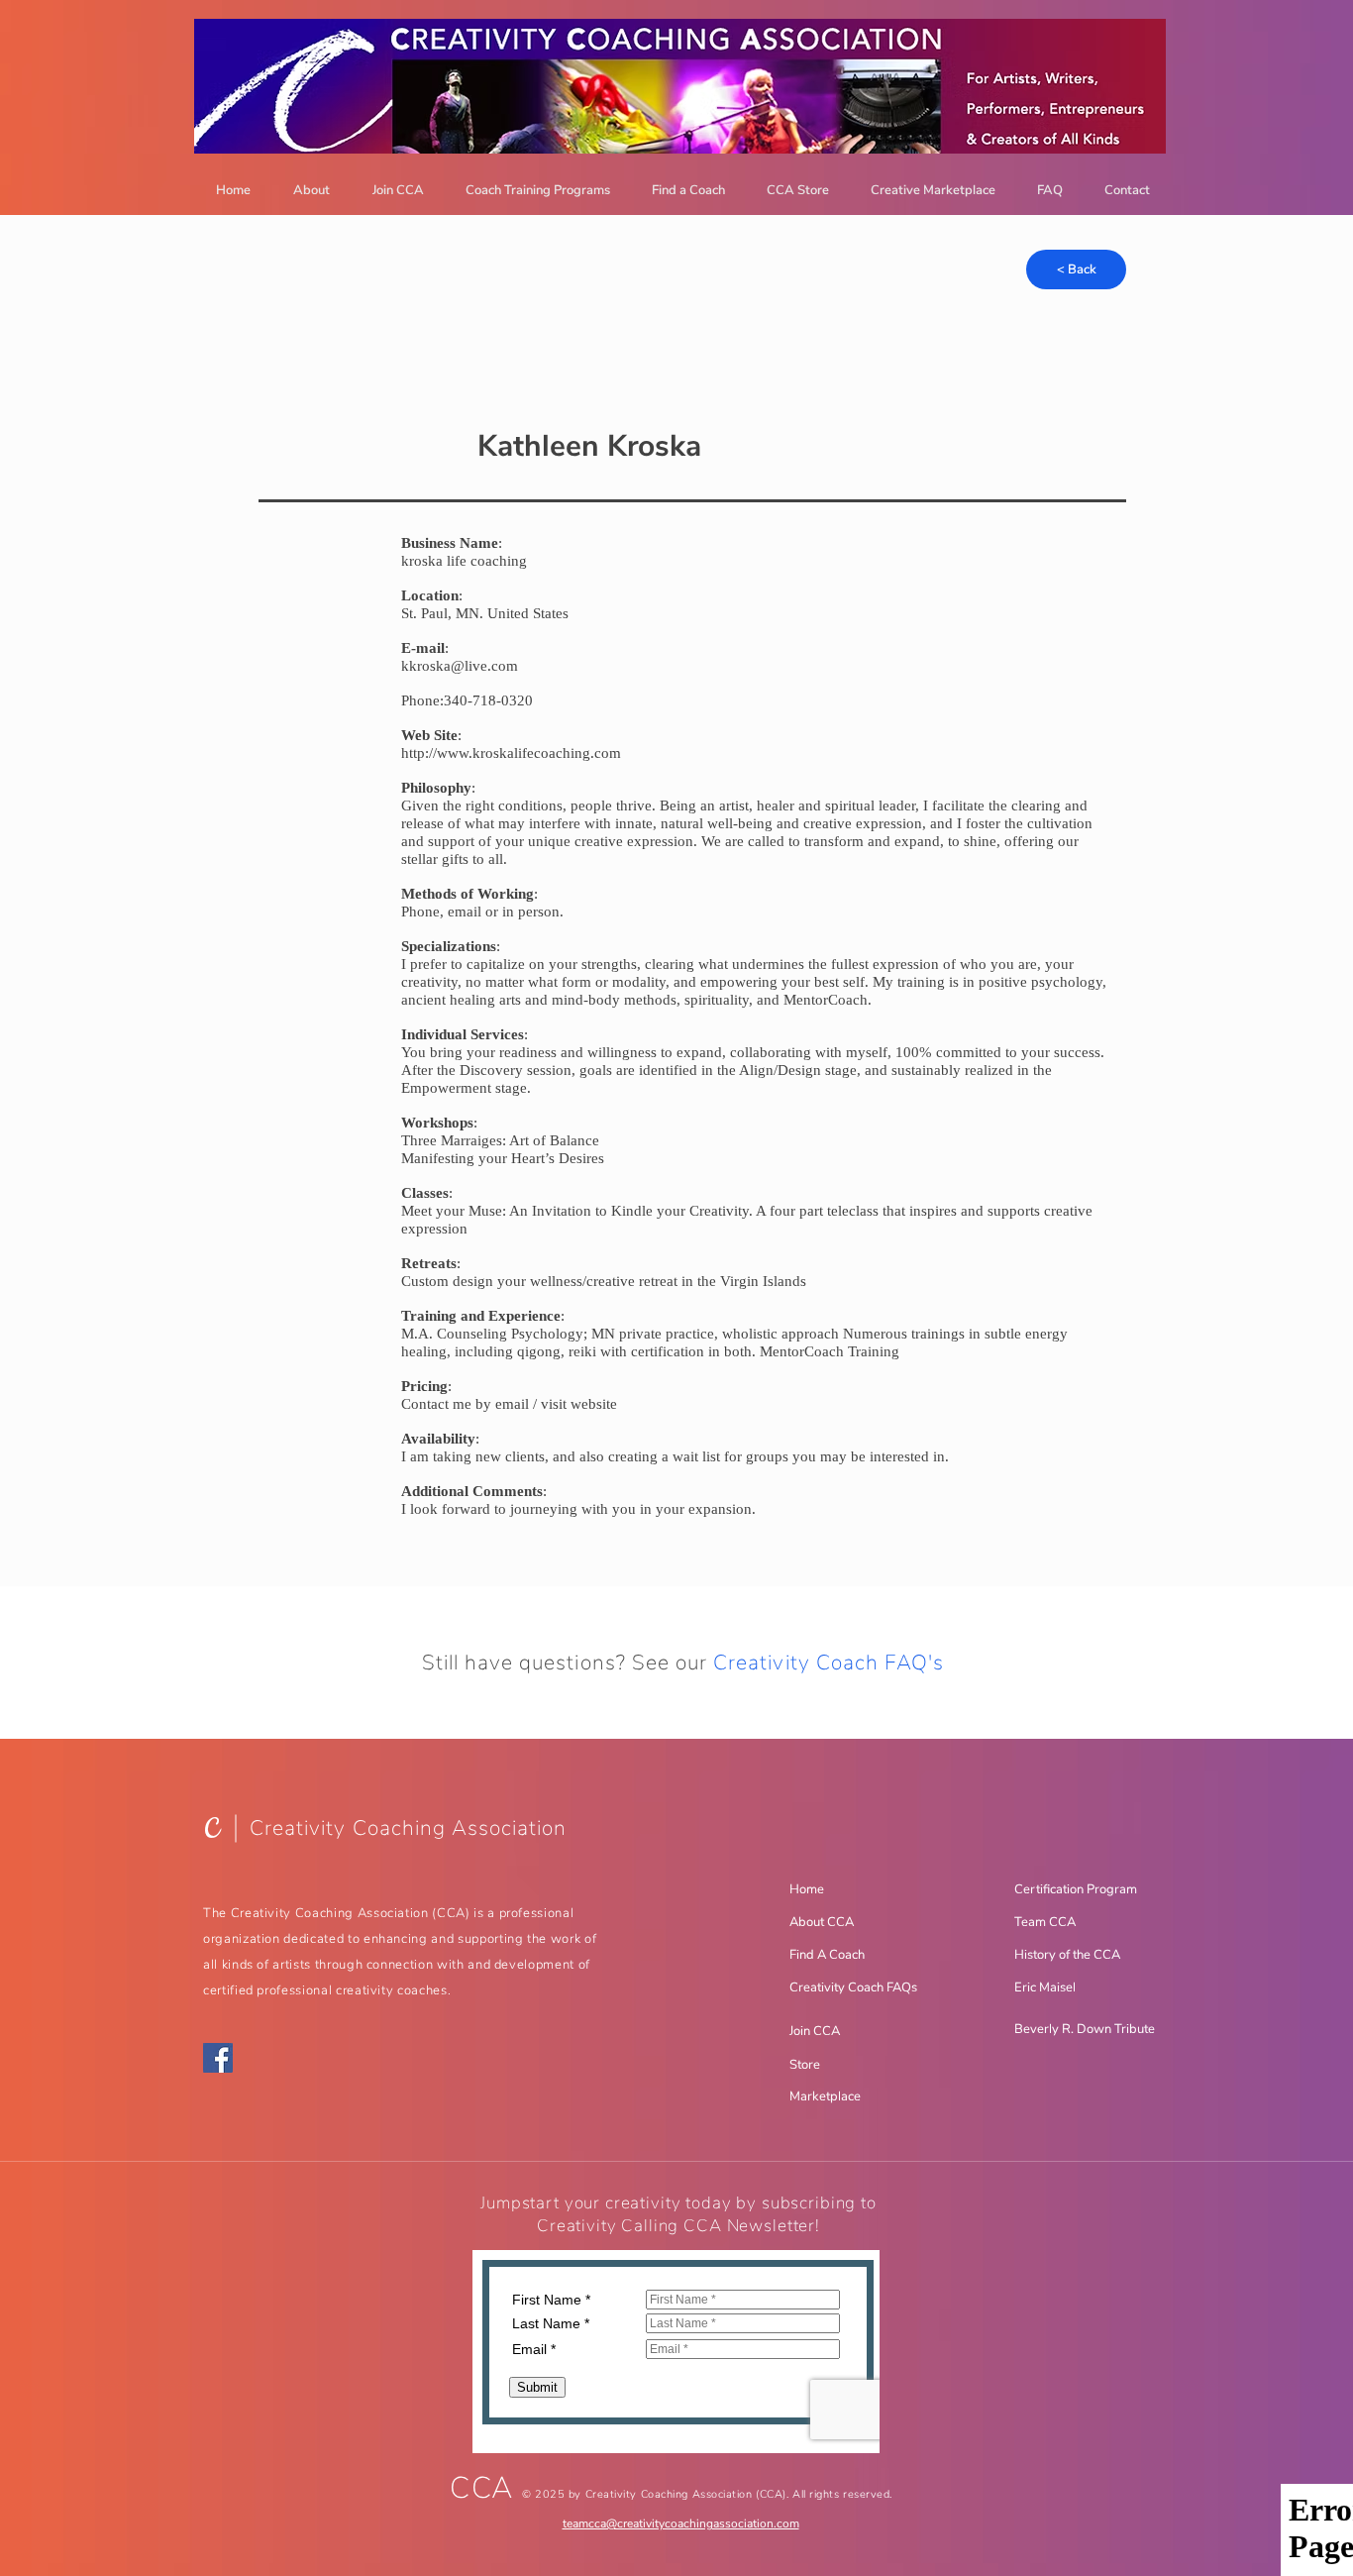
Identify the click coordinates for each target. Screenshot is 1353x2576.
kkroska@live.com (460, 666)
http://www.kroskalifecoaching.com (511, 753)
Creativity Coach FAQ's (829, 1663)
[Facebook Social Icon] (218, 2058)
